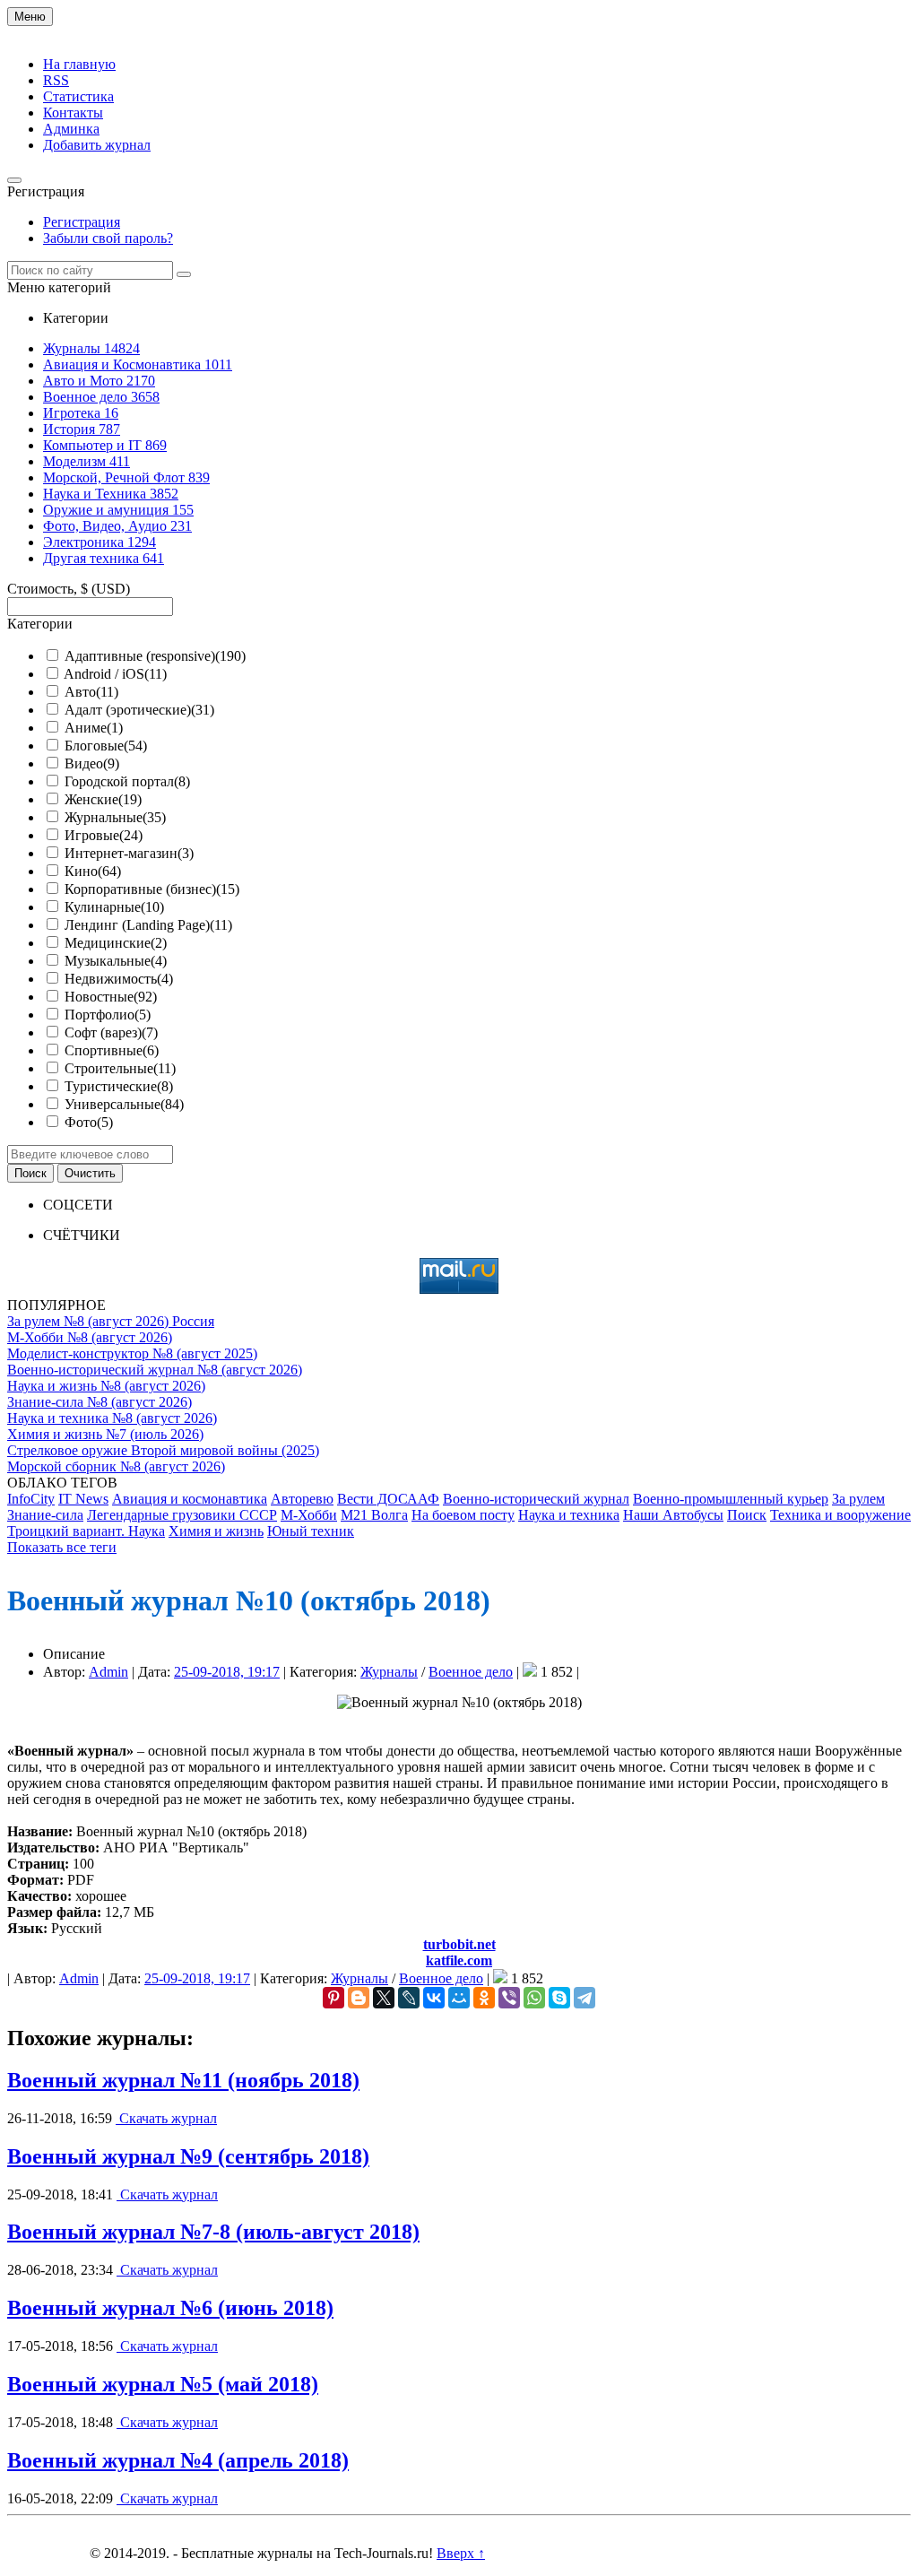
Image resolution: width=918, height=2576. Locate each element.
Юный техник (311, 1531)
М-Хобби (309, 1515)
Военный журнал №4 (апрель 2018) (178, 2460)
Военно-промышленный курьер (731, 1499)
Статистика (78, 96)
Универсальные (124, 1104)
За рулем (858, 1499)
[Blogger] (359, 1998)
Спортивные (112, 1050)
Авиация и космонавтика (190, 1499)
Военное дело (471, 1672)
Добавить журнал (97, 145)
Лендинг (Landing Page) (148, 925)
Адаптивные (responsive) (155, 656)
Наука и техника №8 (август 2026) (112, 1418)
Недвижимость (119, 979)
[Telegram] (585, 1998)
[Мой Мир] (459, 1998)
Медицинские (116, 943)
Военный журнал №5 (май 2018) (163, 2384)
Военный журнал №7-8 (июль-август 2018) (213, 2232)
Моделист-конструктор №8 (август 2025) (132, 1353)
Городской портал (127, 781)
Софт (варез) (111, 1032)
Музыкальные (116, 961)
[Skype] (559, 1998)
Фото (89, 1122)
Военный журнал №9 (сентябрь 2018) (188, 2156)
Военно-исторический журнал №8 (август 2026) (155, 1370)
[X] (384, 1998)
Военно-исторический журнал (536, 1499)
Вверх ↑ (461, 2553)
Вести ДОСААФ (388, 1499)
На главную (79, 64)
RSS (56, 80)
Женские (103, 799)
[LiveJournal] (409, 1998)
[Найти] (184, 274)
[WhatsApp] (534, 1998)
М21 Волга (374, 1515)
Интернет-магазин (129, 853)
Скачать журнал (166, 2118)
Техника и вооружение (840, 1515)
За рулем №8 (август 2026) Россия (111, 1321)
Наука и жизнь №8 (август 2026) (106, 1386)
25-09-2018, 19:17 (227, 1672)
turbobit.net (459, 1944)
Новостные (111, 997)
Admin (108, 1672)
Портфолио (108, 1015)
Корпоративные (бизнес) (152, 889)
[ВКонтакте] (434, 1998)
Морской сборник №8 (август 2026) (116, 1466)
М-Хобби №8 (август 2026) (90, 1337)
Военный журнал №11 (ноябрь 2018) (183, 2080)
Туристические (119, 1086)
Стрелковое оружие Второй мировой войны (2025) (163, 1450)
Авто (91, 692)
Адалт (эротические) (139, 710)
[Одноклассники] (484, 1998)
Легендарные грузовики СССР (182, 1515)
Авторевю (302, 1499)
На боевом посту (463, 1515)
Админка (71, 129)
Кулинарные (114, 907)
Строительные (120, 1068)
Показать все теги (62, 1547)
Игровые (104, 835)
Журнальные (115, 817)
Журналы (389, 1672)
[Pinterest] (333, 1998)
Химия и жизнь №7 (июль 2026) (105, 1434)
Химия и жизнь (216, 1531)
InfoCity (31, 1499)
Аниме (94, 728)
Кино (93, 871)
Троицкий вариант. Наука (86, 1531)
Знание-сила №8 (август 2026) (100, 1402)
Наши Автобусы (673, 1515)
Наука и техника (569, 1515)
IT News (83, 1499)
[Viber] (509, 1998)
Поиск (747, 1515)
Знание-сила (45, 1515)
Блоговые (106, 746)
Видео (92, 763)
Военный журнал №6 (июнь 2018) (170, 2308)
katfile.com (459, 1960)
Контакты (73, 113)
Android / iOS (115, 674)
